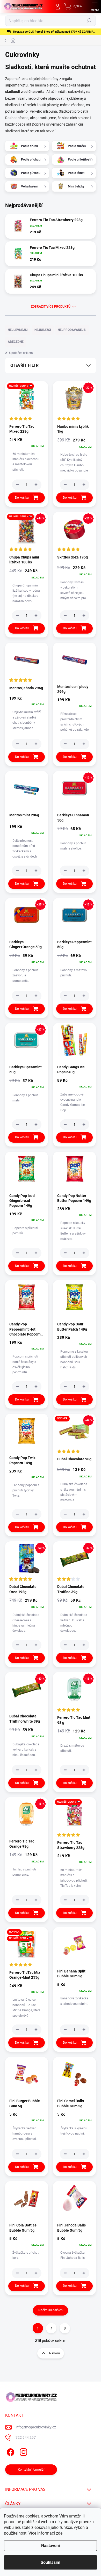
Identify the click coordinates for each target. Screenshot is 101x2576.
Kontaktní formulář (31, 2470)
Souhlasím (51, 2562)
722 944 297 (26, 2437)
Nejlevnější (18, 330)
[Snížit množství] (17, 485)
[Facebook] (10, 2451)
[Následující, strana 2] (51, 2328)
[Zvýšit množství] (36, 485)
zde (59, 2533)
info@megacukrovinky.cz (36, 2427)
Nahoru (55, 2353)
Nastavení (51, 2546)
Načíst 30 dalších (51, 2310)
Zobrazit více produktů (51, 307)
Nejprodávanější (72, 330)
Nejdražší (43, 330)
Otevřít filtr (24, 365)
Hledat (89, 21)
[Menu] (95, 6)
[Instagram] (23, 2451)
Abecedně (16, 342)
